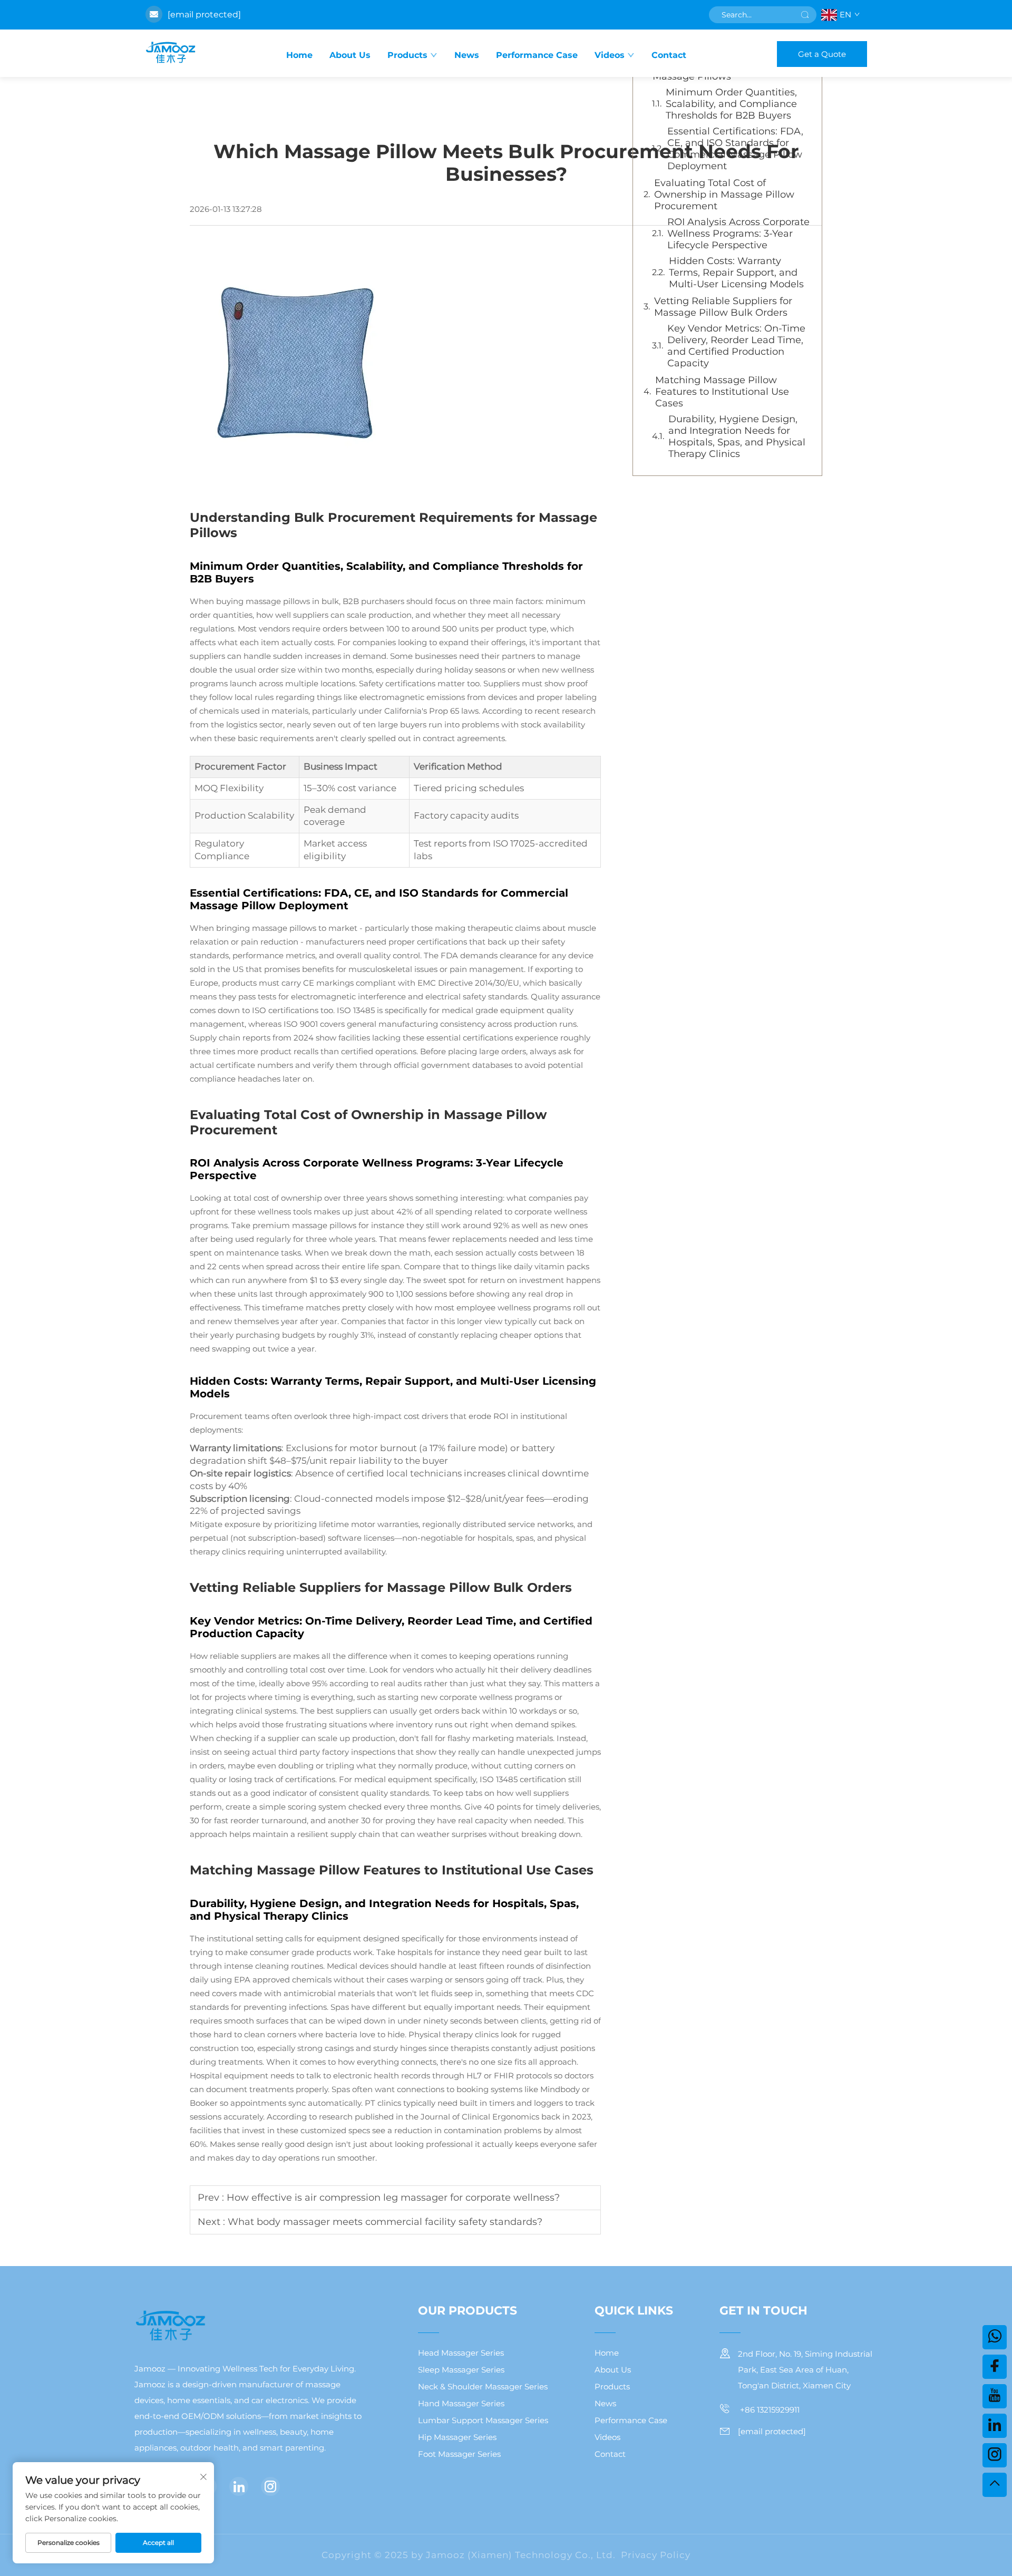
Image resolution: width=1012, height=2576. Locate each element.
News (467, 55)
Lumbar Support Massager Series (483, 2420)
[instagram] (270, 2486)
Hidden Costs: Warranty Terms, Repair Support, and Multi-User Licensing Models (736, 273)
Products (407, 55)
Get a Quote (822, 54)
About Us (350, 55)
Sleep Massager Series (461, 2370)
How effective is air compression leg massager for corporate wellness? (393, 2198)
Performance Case (537, 55)
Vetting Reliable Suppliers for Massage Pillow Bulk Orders (723, 307)
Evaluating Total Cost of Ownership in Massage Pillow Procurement (724, 195)
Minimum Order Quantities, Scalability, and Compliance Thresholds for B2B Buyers (731, 104)
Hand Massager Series (461, 2403)
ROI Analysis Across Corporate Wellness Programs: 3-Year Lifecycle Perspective (738, 234)
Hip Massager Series (457, 2437)
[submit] (805, 15)
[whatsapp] (995, 2337)
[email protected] (204, 14)
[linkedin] (239, 2486)
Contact (669, 55)
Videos (610, 55)
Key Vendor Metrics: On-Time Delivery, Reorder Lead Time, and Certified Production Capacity (736, 346)
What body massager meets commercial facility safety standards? (385, 2222)
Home (299, 55)
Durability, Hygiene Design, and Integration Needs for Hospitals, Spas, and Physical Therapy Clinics (737, 436)
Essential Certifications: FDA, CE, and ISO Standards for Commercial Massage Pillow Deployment (735, 149)
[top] (995, 2485)
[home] (170, 53)
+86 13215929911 (769, 2410)
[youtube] (995, 2396)
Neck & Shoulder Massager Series (483, 2387)
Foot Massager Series (459, 2454)
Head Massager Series (461, 2353)
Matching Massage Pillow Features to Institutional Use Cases (722, 392)
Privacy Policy (656, 2555)
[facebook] (995, 2367)
